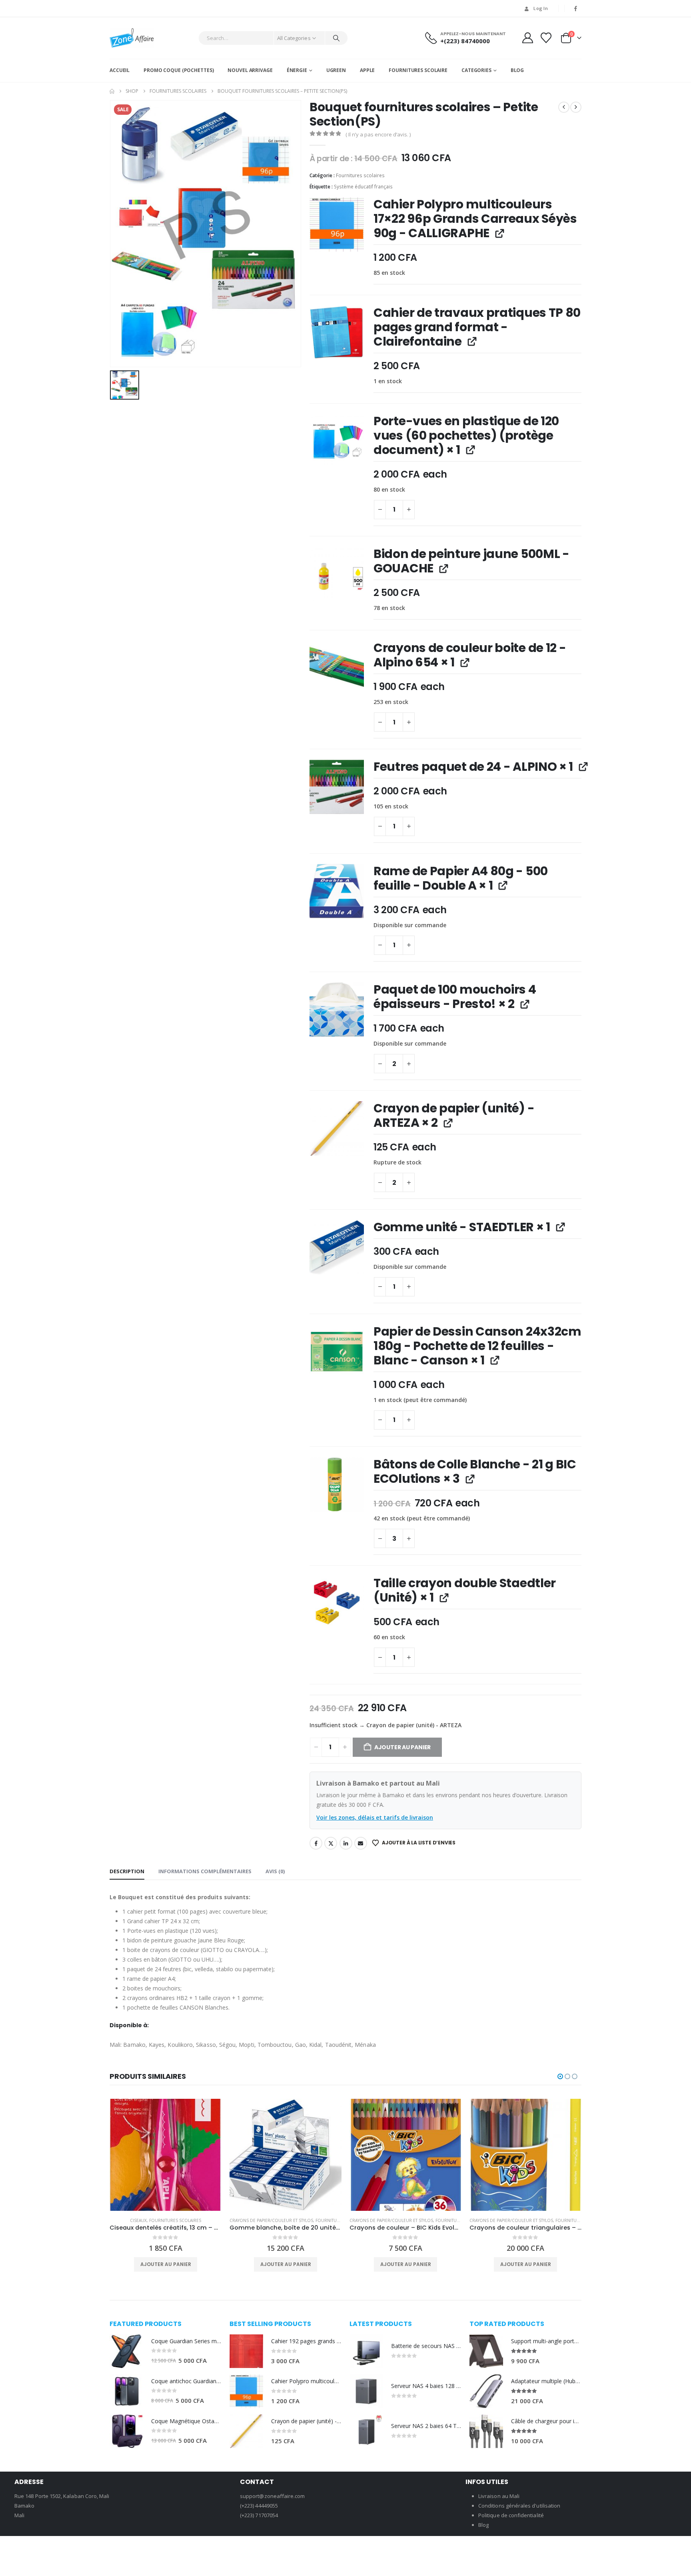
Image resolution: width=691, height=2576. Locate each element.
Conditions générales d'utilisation (519, 2506)
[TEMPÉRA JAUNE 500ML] (337, 574)
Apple (367, 70)
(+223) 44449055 (259, 2506)
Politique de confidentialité (511, 2515)
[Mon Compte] (527, 38)
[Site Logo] (132, 38)
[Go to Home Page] (112, 91)
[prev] (564, 107)
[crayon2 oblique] (337, 1128)
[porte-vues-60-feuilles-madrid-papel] (337, 441)
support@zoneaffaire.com (273, 2496)
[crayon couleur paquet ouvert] (337, 668)
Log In (541, 8)
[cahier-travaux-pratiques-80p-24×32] (337, 333)
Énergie (297, 70)
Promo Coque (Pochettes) (179, 70)
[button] (560, 2076)
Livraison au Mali (499, 2496)
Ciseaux (138, 2220)
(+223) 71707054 (259, 2515)
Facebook (316, 1843)
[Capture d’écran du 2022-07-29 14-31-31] (337, 1484)
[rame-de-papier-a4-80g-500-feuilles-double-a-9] (337, 891)
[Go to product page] (166, 2155)
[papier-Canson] (337, 1352)
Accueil (120, 70)
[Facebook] (576, 8)
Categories (476, 70)
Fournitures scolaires (360, 175)
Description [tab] (127, 1871)
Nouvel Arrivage (250, 70)
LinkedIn (346, 1843)
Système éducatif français (363, 187)
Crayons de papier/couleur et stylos (271, 2220)
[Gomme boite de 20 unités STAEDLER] (337, 1247)
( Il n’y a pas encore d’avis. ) (378, 134)
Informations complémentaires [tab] (205, 1871)
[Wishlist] (546, 38)
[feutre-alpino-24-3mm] (337, 787)
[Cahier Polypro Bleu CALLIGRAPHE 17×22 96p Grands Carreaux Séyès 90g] (337, 224)
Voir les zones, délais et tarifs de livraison (375, 1817)
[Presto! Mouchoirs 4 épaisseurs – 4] (337, 1010)
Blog (517, 70)
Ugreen (336, 70)
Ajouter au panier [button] (166, 2264)
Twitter (331, 1843)
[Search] (336, 38)
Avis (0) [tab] (275, 1871)
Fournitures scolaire (418, 70)
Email (361, 1843)
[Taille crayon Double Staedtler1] (337, 1603)
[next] (576, 107)
